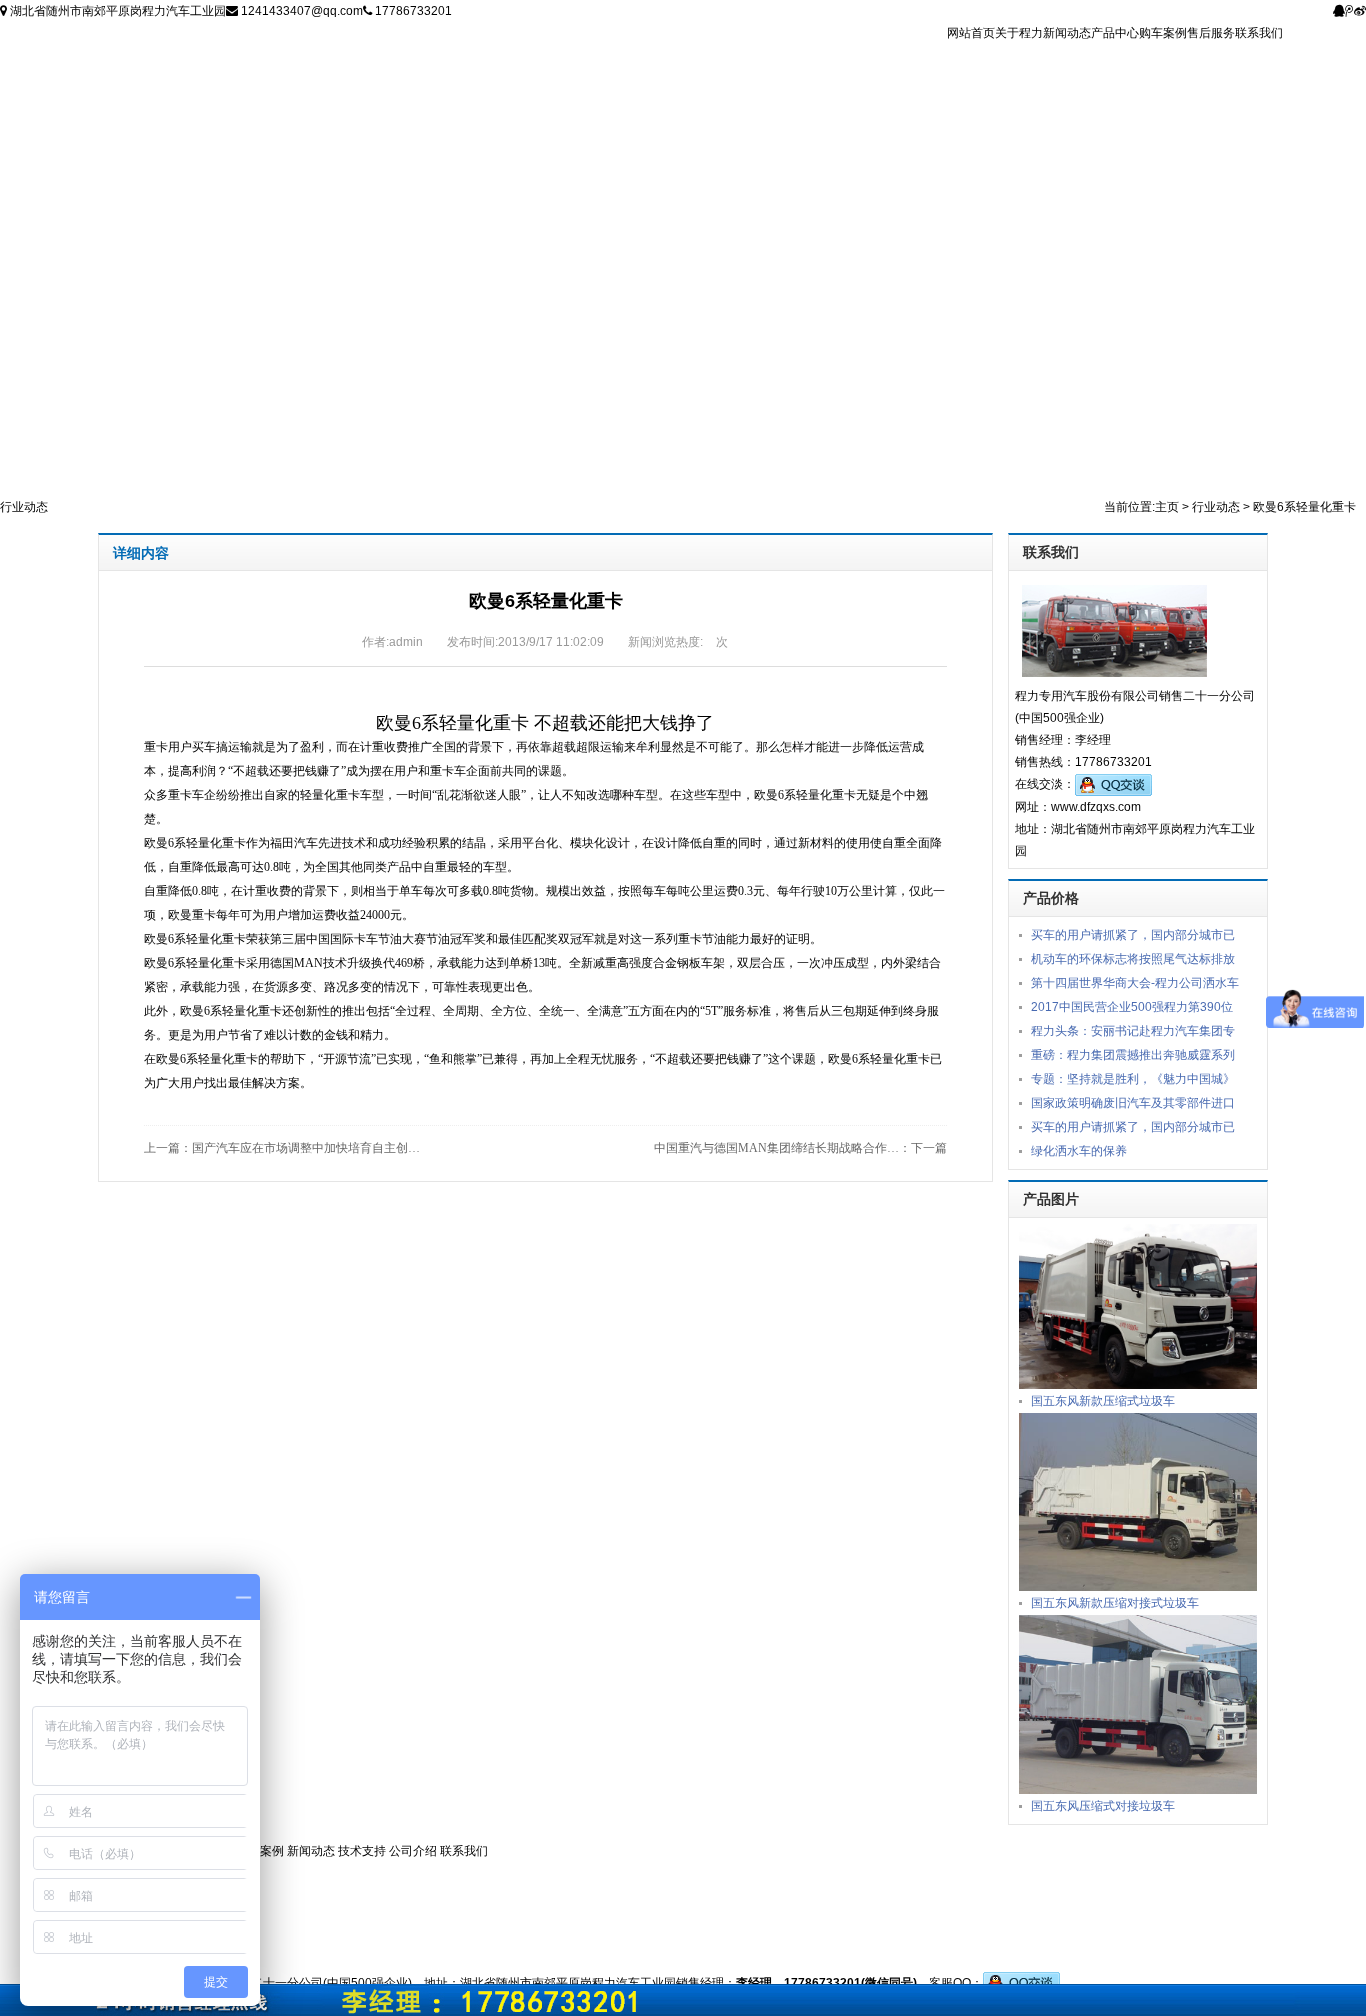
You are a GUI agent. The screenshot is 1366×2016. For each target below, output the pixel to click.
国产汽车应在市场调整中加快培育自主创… (306, 1148)
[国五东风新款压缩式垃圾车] (1138, 1305)
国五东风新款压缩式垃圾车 (1103, 1401)
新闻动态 (1067, 33)
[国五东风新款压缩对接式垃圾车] (1138, 1501)
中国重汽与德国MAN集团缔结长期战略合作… (776, 1148)
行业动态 (1216, 507)
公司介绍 (414, 1851)
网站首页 (971, 33)
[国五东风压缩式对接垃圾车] (1138, 1704)
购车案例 (1163, 33)
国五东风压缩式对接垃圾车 (1103, 1806)
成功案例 (261, 1851)
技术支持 (363, 1851)
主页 (1167, 507)
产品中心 (1115, 33)
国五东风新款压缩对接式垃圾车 (1115, 1603)
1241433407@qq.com (300, 11)
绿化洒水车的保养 (1079, 1151)
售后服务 (1211, 33)
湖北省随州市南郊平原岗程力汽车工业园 (116, 11)
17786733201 (412, 11)
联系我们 (1259, 33)
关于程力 (1019, 33)
